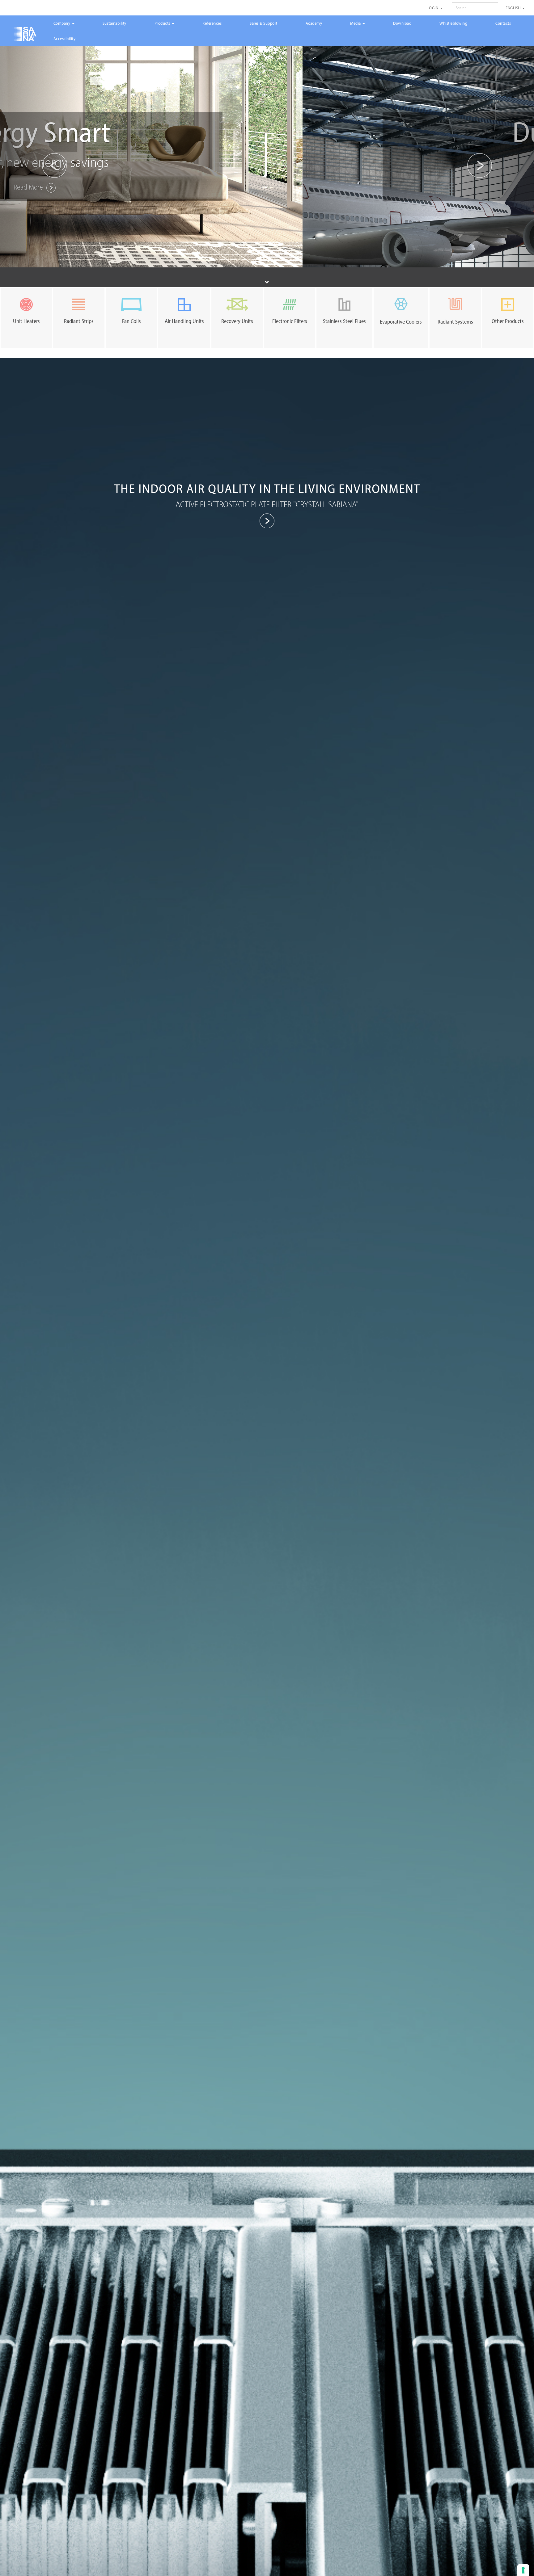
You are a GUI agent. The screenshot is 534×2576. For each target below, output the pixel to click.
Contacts (503, 23)
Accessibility (65, 39)
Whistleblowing (453, 23)
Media (356, 23)
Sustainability (114, 23)
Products (163, 23)
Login (433, 8)
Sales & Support (264, 23)
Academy (314, 23)
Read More (261, 187)
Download (402, 23)
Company (62, 23)
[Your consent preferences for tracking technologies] (523, 2570)
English (514, 8)
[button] (40, 156)
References (212, 23)
